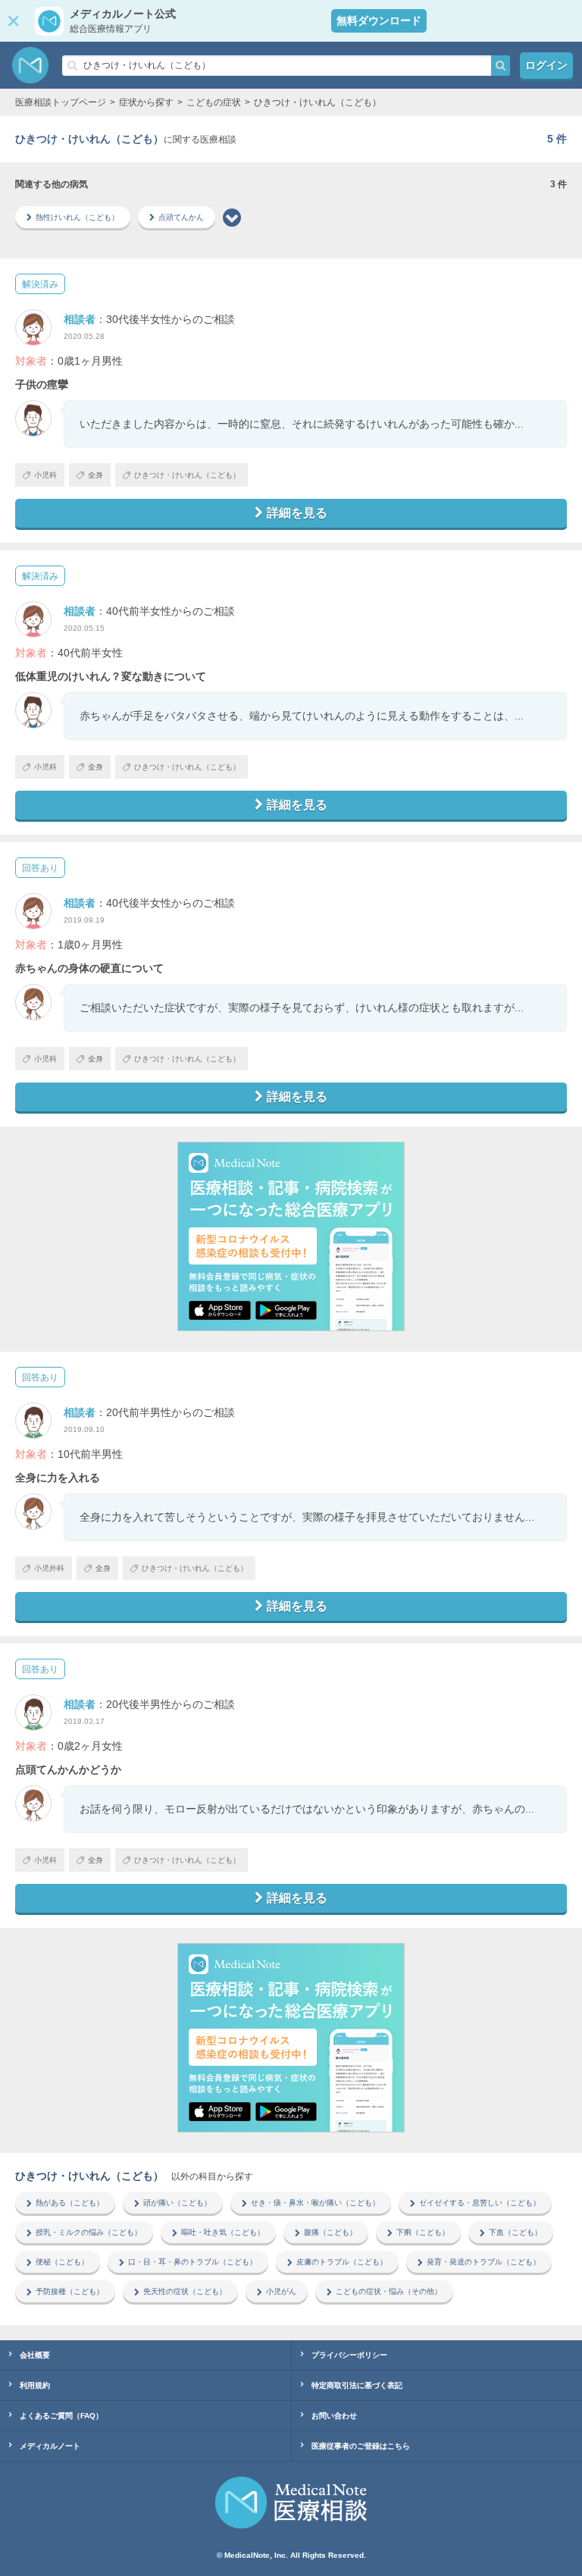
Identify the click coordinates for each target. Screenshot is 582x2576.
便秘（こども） (62, 2262)
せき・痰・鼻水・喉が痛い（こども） (315, 2203)
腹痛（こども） (330, 2232)
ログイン (546, 65)
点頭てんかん (181, 217)
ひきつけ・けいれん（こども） (187, 475)
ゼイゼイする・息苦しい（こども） (480, 2203)
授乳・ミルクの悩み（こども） (89, 2232)
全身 (95, 475)
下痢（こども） (423, 2232)
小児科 (45, 475)
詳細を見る (297, 513)
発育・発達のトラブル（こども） (483, 2262)
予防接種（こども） (70, 2291)
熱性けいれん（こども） (77, 217)
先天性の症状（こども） (185, 2291)
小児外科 (49, 1568)
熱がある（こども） (70, 2203)
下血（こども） (515, 2232)
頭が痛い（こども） (177, 2203)
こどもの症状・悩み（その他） (389, 2291)
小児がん (281, 2291)
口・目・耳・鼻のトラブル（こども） (192, 2262)
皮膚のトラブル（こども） (342, 2262)
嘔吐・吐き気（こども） (223, 2232)
